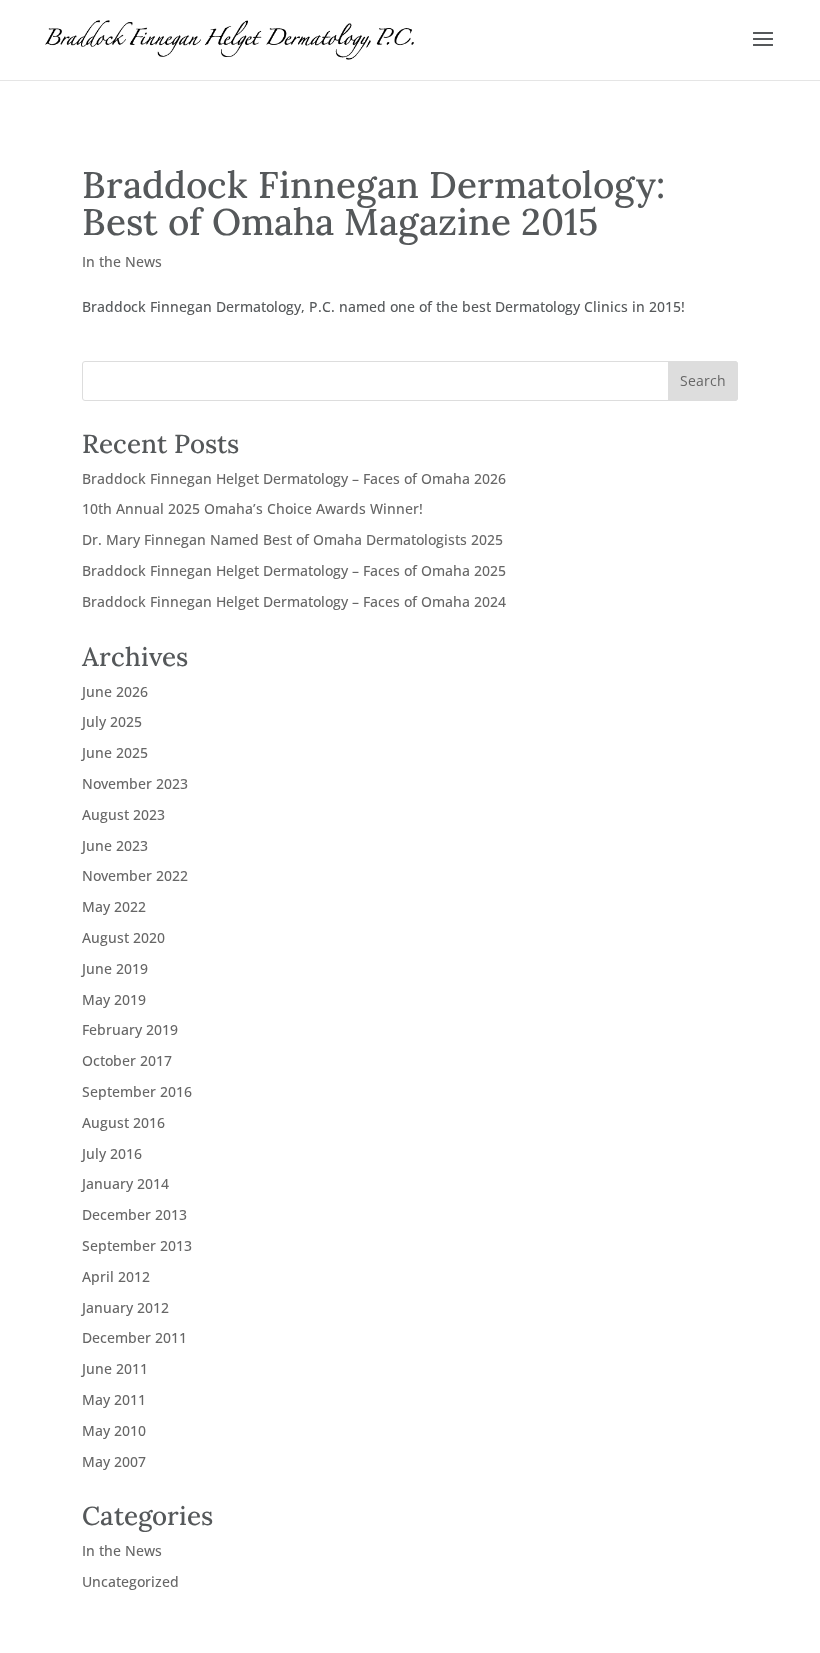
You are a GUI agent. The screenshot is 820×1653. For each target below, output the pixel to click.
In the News (122, 261)
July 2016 (112, 1153)
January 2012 (125, 1307)
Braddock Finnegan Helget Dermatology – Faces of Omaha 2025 (294, 570)
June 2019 (115, 968)
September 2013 (137, 1245)
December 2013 (134, 1214)
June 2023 (115, 845)
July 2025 (112, 721)
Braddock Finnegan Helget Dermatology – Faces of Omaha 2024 (294, 601)
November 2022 (135, 875)
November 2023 (135, 783)
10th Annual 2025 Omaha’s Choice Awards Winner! (252, 508)
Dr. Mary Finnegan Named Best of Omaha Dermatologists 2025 (292, 539)
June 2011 (115, 1368)
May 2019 (114, 999)
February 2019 (130, 1029)
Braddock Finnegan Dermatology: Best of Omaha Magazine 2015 (373, 203)
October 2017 (127, 1060)
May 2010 (114, 1430)
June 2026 (115, 691)
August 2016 (123, 1122)
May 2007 (114, 1461)
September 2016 (137, 1091)
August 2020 (123, 937)
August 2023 (123, 814)
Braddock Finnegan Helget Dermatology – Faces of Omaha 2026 (294, 478)
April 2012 (116, 1276)
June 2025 (115, 752)
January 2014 (125, 1183)
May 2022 (114, 906)
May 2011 (114, 1399)
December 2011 (134, 1337)
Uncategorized (130, 1581)
